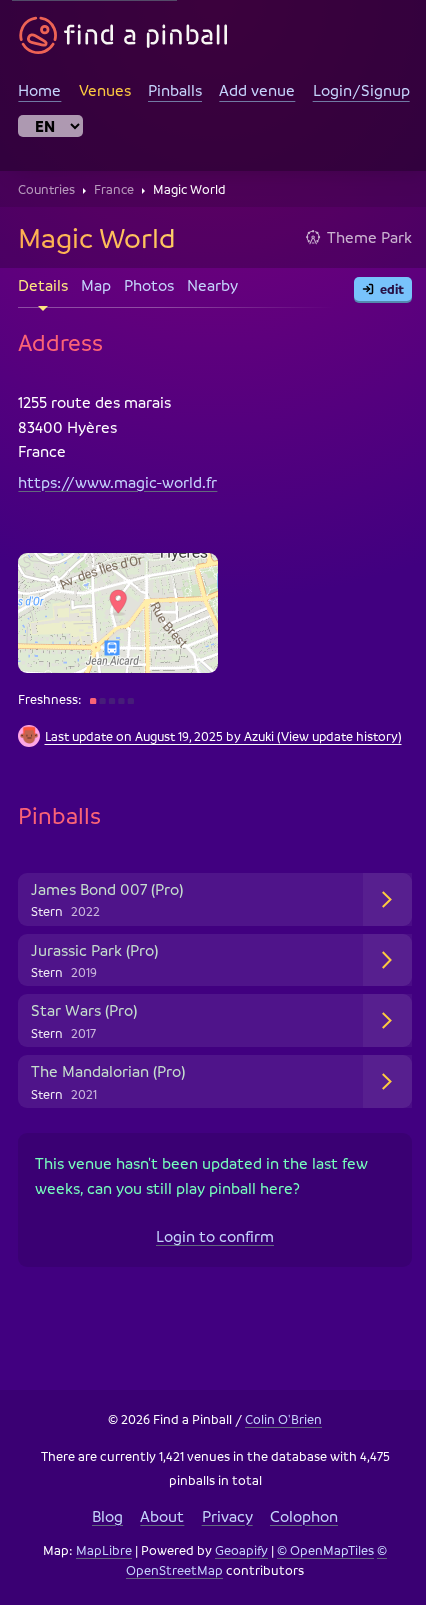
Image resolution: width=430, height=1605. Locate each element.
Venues (105, 90)
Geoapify (234, 1562)
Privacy (219, 1527)
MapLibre (97, 1562)
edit (392, 289)
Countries (46, 189)
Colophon (296, 1527)
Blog (100, 1527)
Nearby (212, 286)
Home (39, 90)
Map (96, 286)
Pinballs (175, 90)
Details (43, 286)
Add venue (257, 90)
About (155, 1527)
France (114, 189)
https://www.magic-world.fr (117, 482)
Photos (149, 286)
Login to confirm (208, 1248)
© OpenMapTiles (318, 1562)
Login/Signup (361, 90)
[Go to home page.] (123, 35)
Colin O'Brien (276, 1431)
